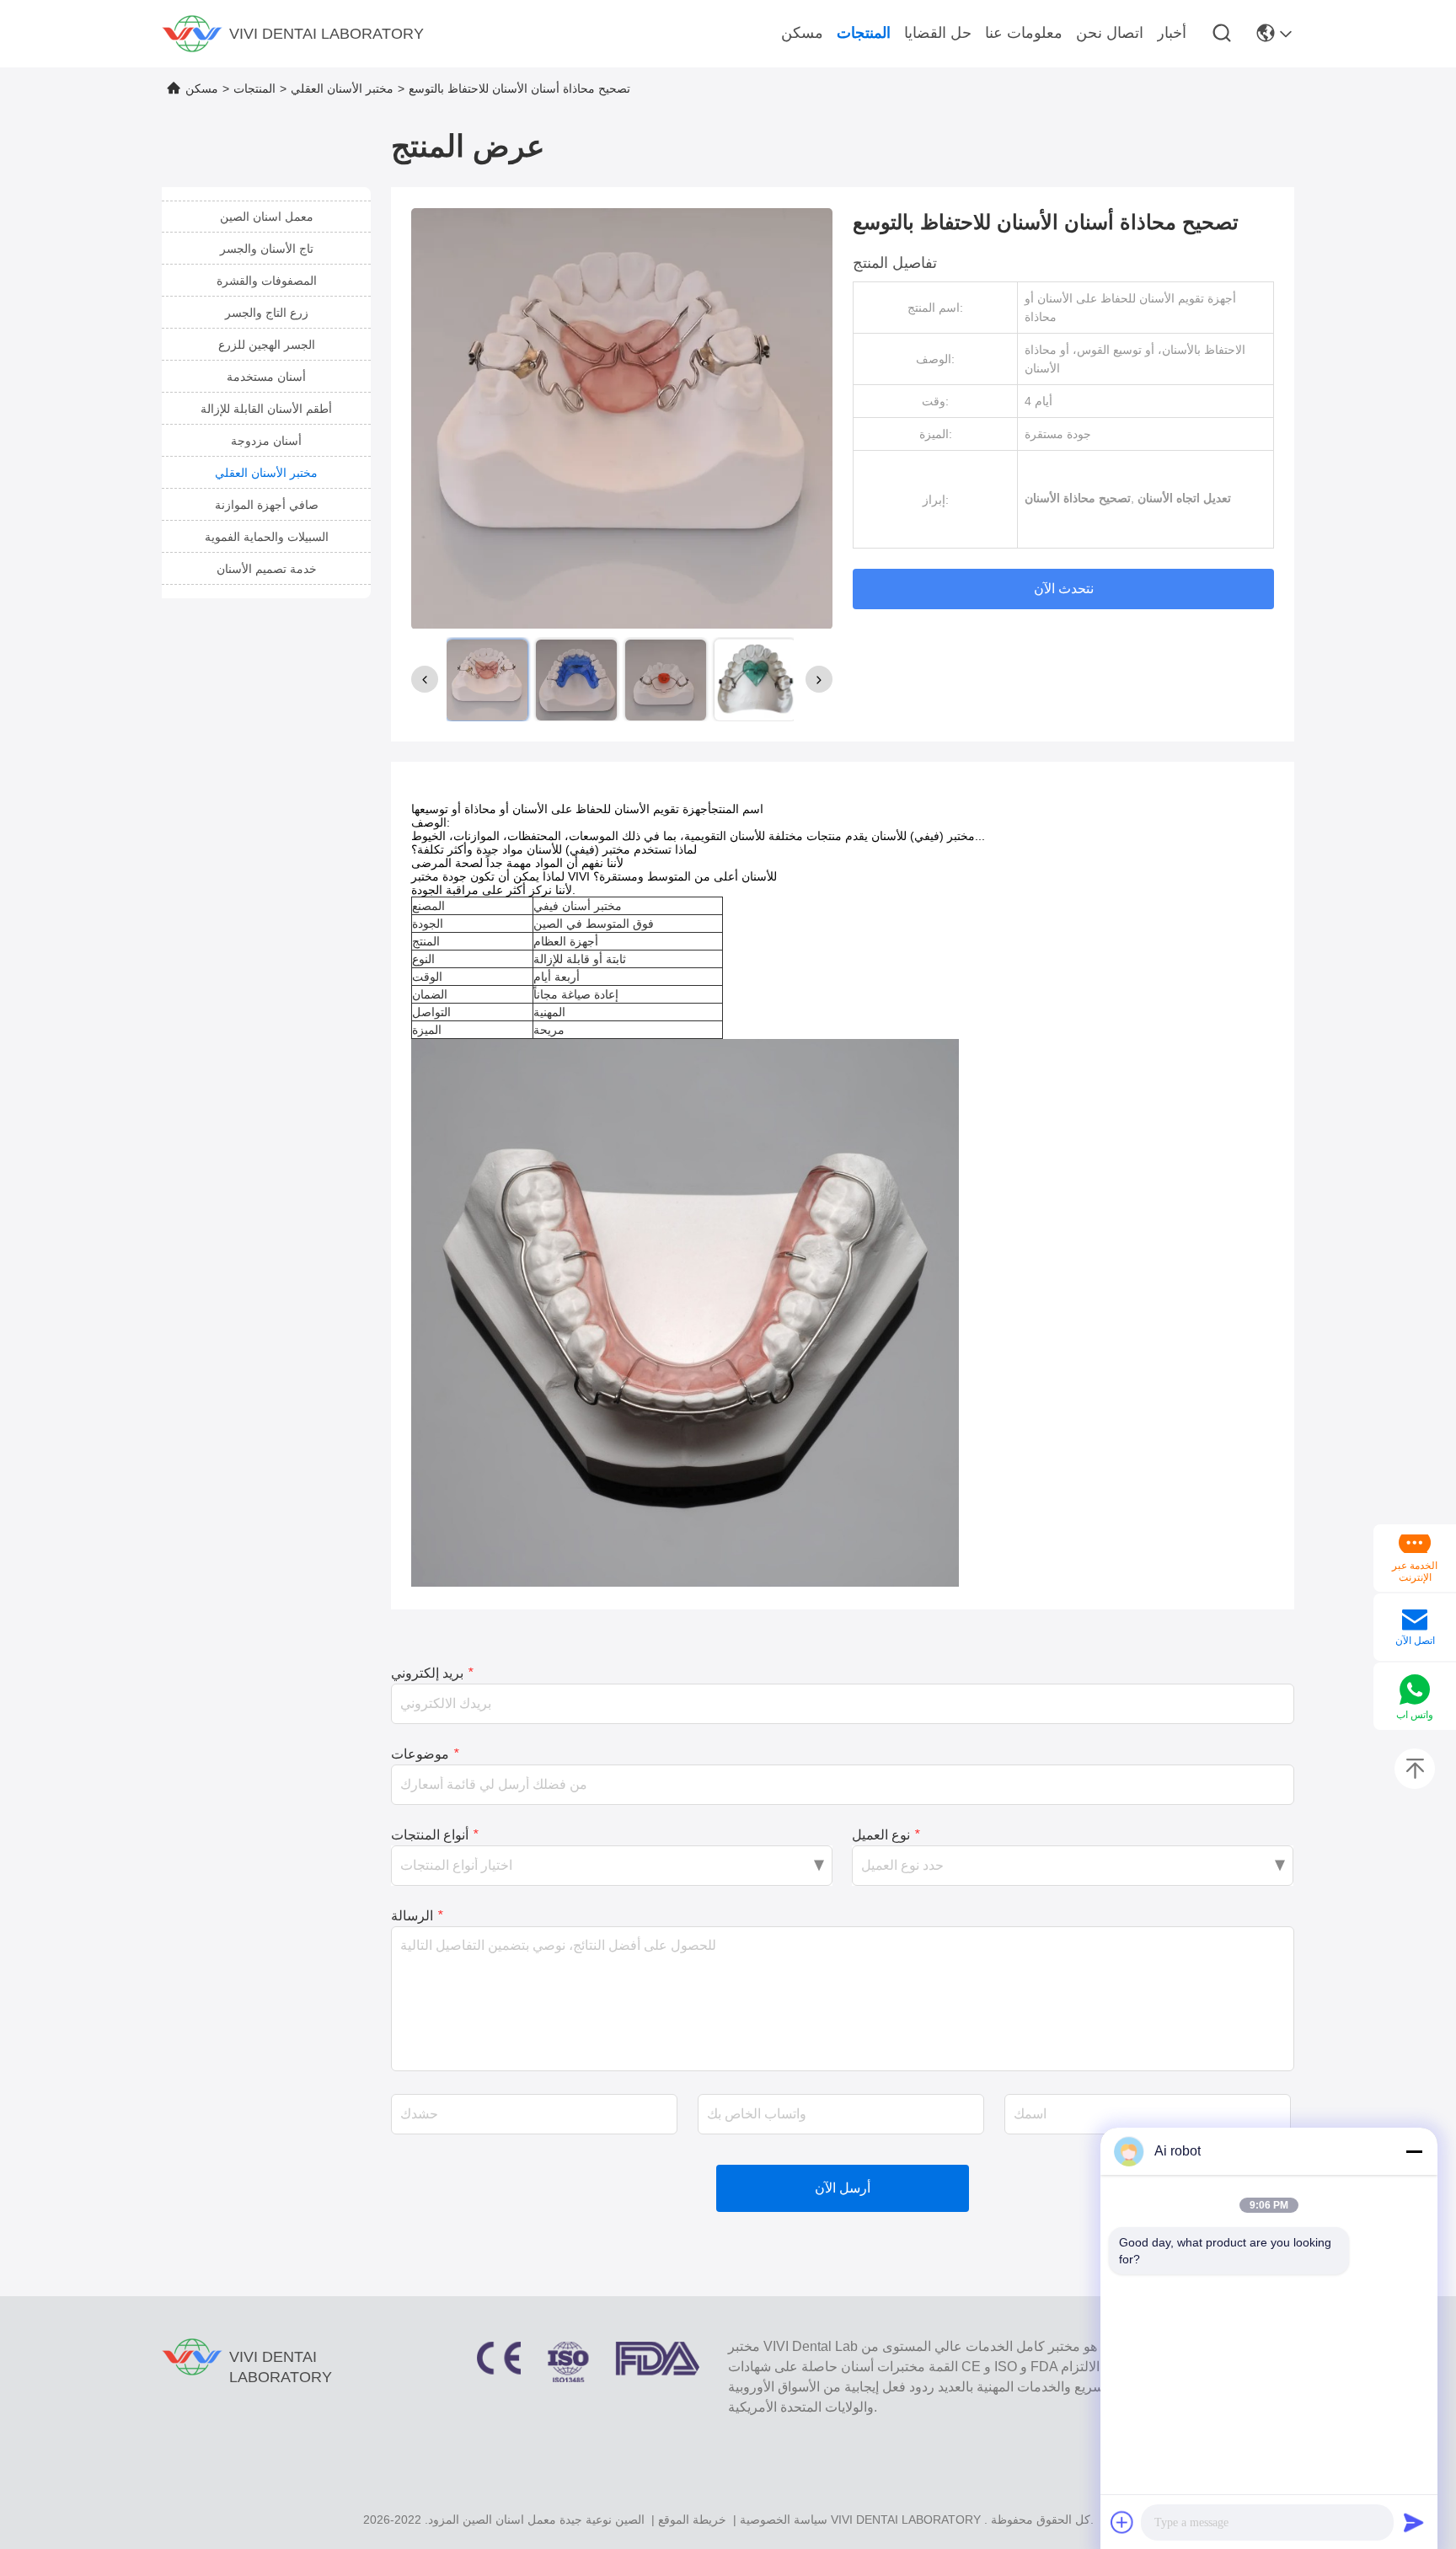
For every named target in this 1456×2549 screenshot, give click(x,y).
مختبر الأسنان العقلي (342, 88)
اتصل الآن (1415, 1641)
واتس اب (1415, 1715)
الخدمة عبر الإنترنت (1415, 1572)
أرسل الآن (843, 2188)
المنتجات (254, 88)
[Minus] (1414, 2151)
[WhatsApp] (1415, 1691)
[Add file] (1122, 2522)
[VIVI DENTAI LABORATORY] (192, 34)
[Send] (1414, 2522)
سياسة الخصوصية (784, 2520)
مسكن (202, 88)
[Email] (1415, 1621)
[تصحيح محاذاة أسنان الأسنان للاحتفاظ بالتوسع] (622, 418)
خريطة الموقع (692, 2520)
